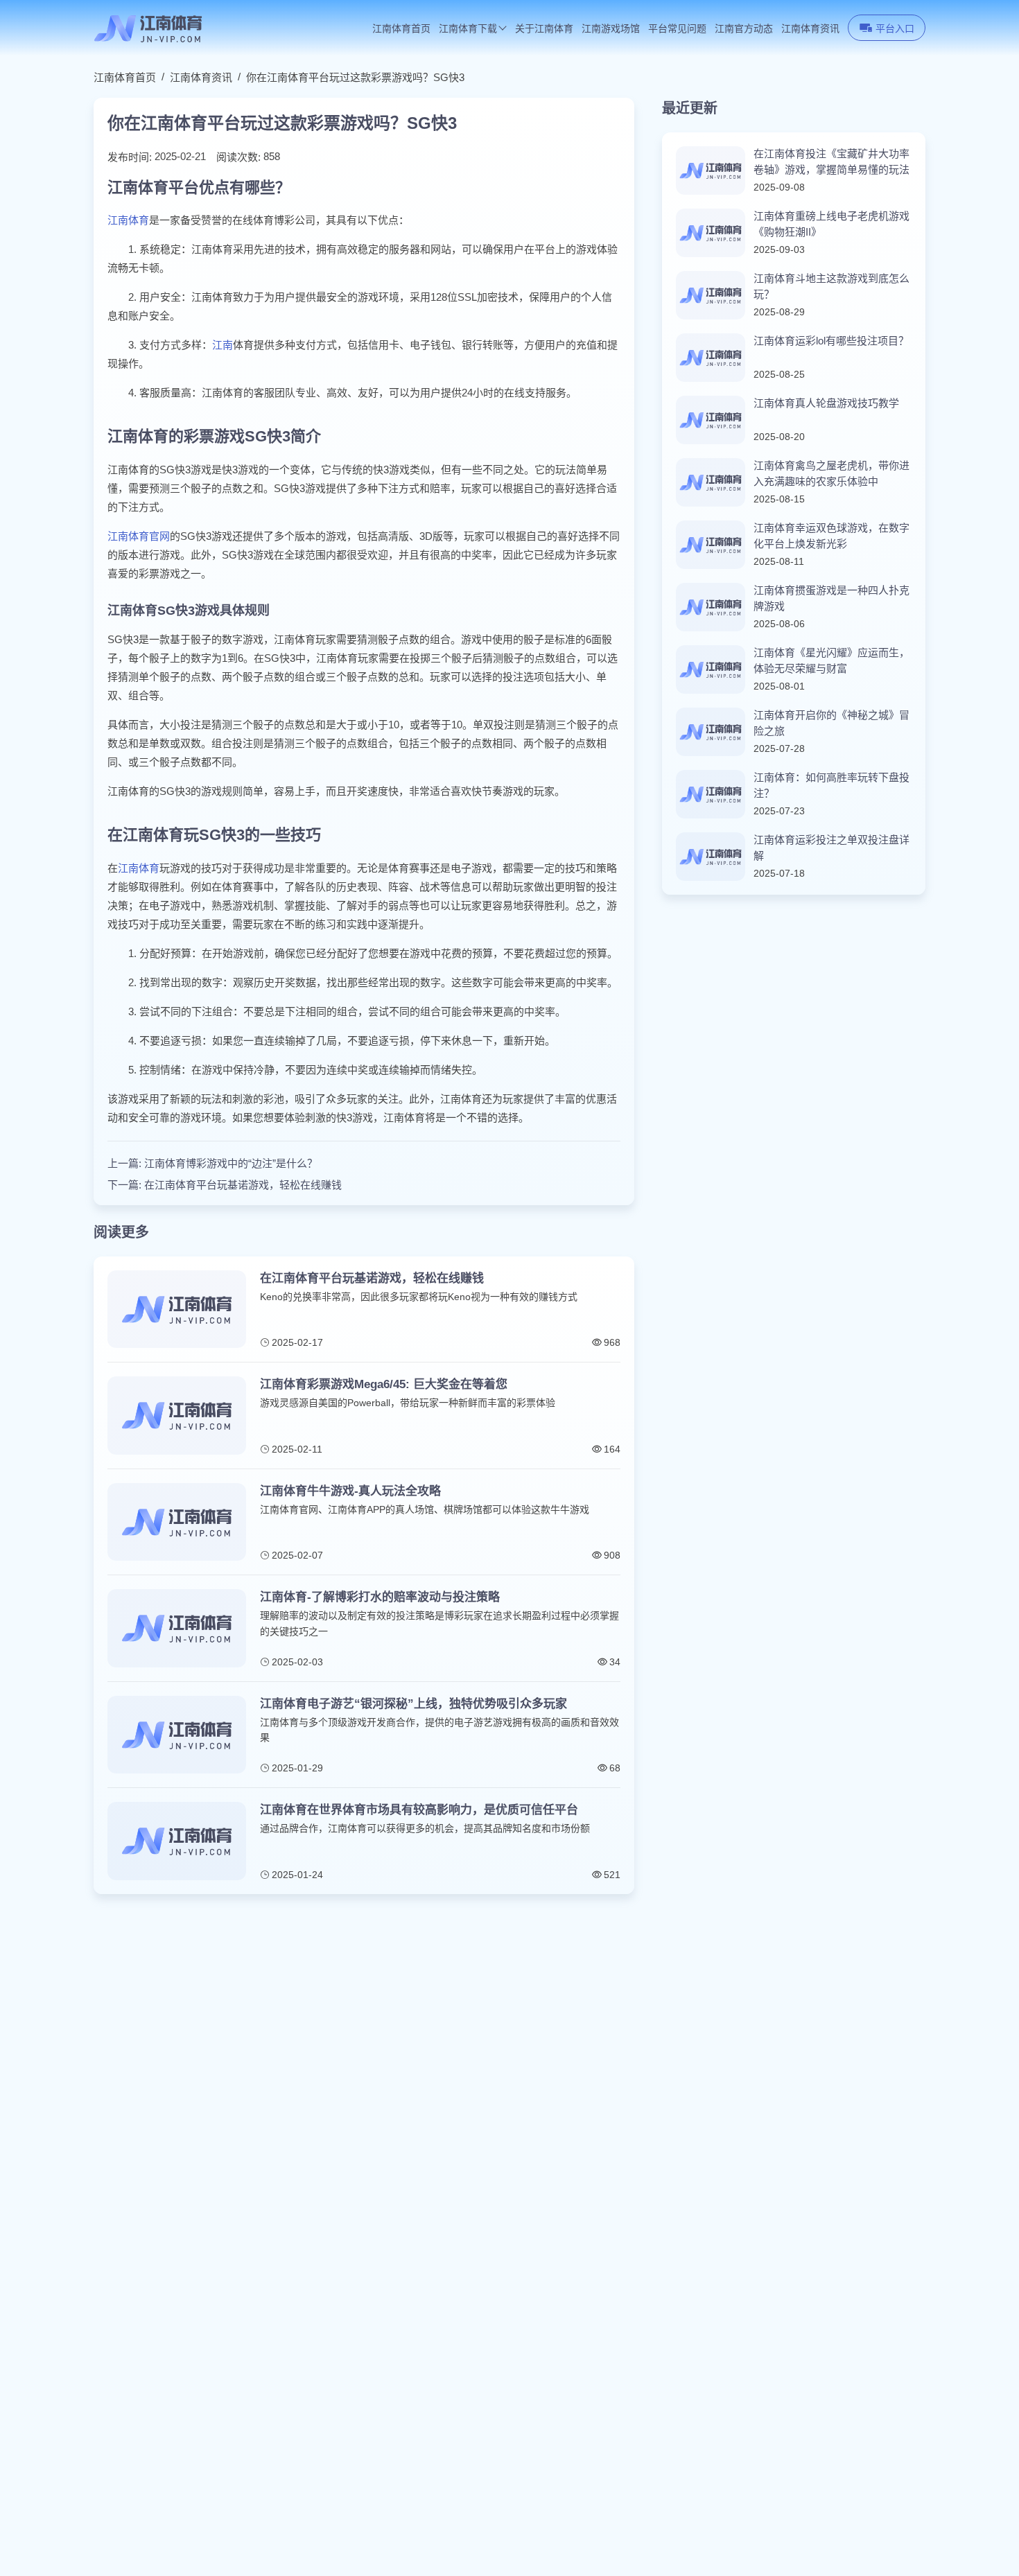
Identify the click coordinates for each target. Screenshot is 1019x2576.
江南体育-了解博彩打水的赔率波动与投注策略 (380, 1597)
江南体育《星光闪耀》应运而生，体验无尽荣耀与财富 (831, 660)
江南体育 (128, 220)
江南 (223, 345)
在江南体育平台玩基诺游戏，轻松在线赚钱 (243, 1185)
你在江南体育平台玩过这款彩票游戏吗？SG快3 (355, 77)
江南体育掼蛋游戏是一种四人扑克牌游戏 (831, 598)
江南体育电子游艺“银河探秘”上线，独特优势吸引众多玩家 (413, 1704)
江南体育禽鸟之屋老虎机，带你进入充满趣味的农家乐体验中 (831, 473)
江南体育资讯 (810, 29)
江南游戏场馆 (611, 29)
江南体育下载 (468, 29)
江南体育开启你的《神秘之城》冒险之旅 (831, 723)
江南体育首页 (401, 29)
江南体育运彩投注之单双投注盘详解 (831, 848)
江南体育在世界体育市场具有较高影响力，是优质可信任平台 (419, 1810)
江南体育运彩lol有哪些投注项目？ (831, 341)
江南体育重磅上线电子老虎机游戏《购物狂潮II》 (831, 224)
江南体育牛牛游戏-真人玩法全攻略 (350, 1491)
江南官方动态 (744, 29)
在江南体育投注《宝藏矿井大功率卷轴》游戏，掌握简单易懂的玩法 (831, 161)
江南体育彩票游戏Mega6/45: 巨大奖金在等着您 (384, 1384)
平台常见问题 (677, 29)
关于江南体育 (544, 29)
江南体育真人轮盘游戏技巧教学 (826, 403)
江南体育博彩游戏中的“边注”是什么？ (231, 1163)
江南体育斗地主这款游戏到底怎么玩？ (831, 286)
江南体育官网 (139, 536)
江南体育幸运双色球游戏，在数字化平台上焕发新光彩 (831, 536)
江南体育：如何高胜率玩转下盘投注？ (831, 785)
